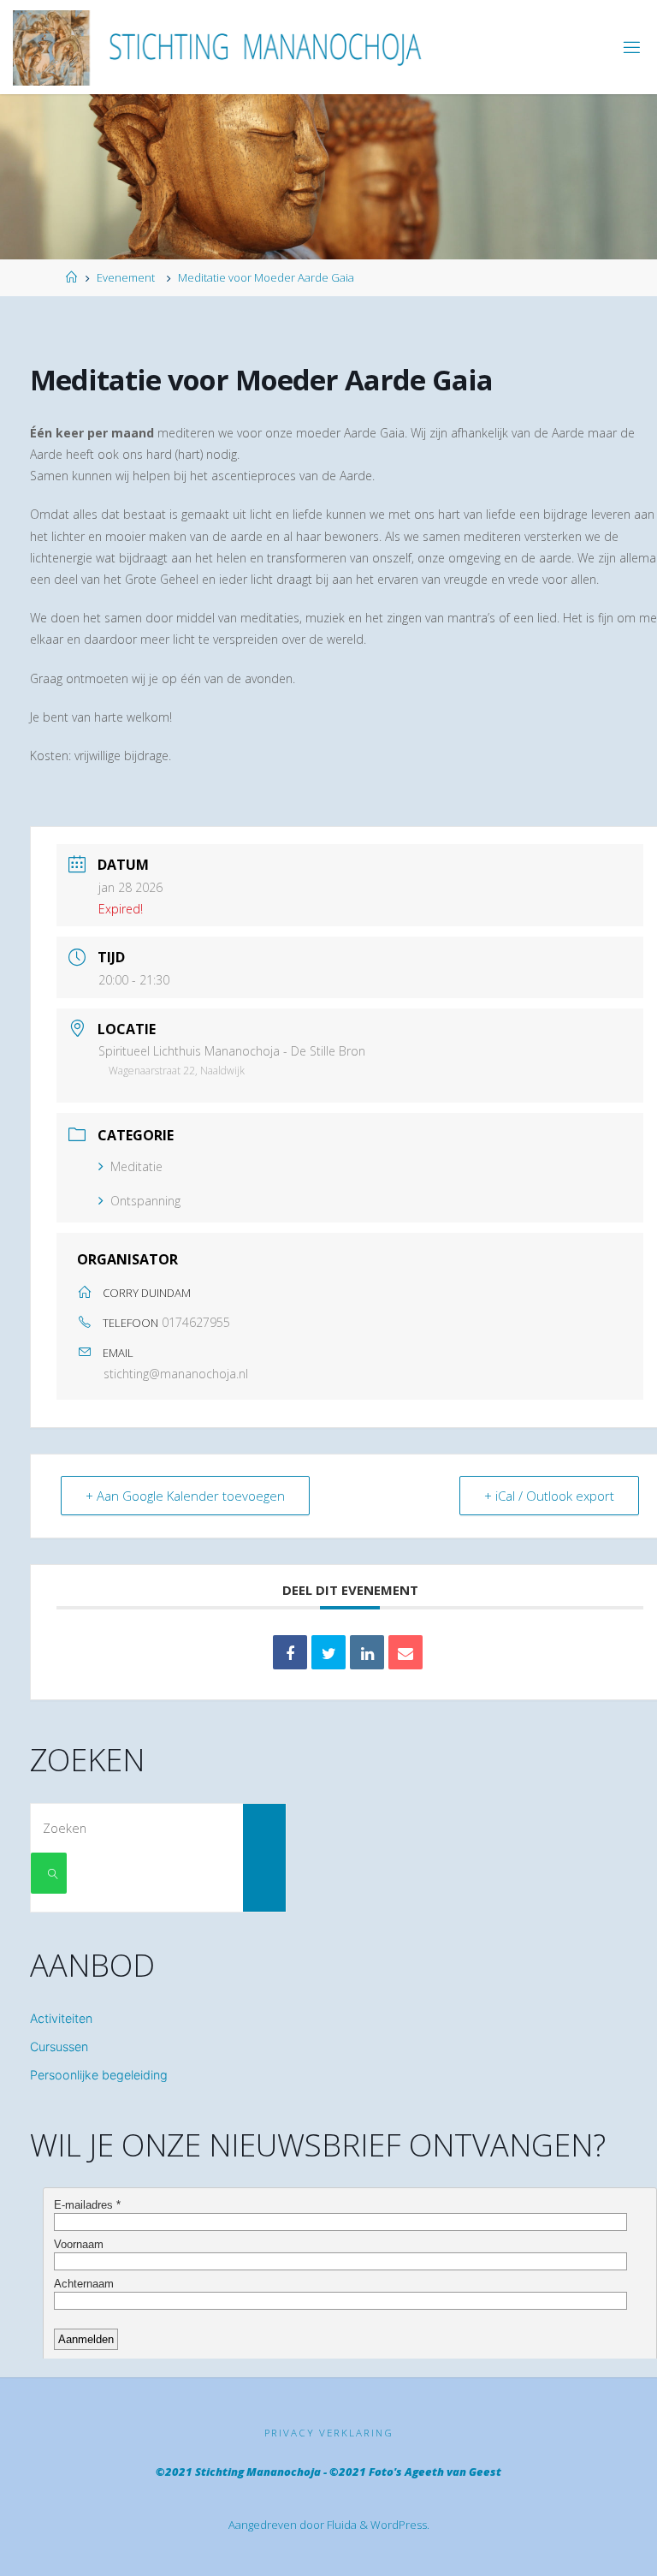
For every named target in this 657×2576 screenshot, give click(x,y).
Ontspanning (145, 1201)
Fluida (340, 2525)
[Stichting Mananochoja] (225, 47)
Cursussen (59, 2047)
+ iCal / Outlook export (549, 1496)
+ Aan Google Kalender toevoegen (185, 1496)
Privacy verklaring (329, 2433)
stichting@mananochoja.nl (176, 1374)
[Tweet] (328, 1652)
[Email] (405, 1652)
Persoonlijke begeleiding (99, 2075)
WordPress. (400, 2525)
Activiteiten (61, 2018)
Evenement (126, 277)
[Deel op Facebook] (290, 1652)
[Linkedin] (367, 1652)
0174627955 (196, 1322)
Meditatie (136, 1166)
